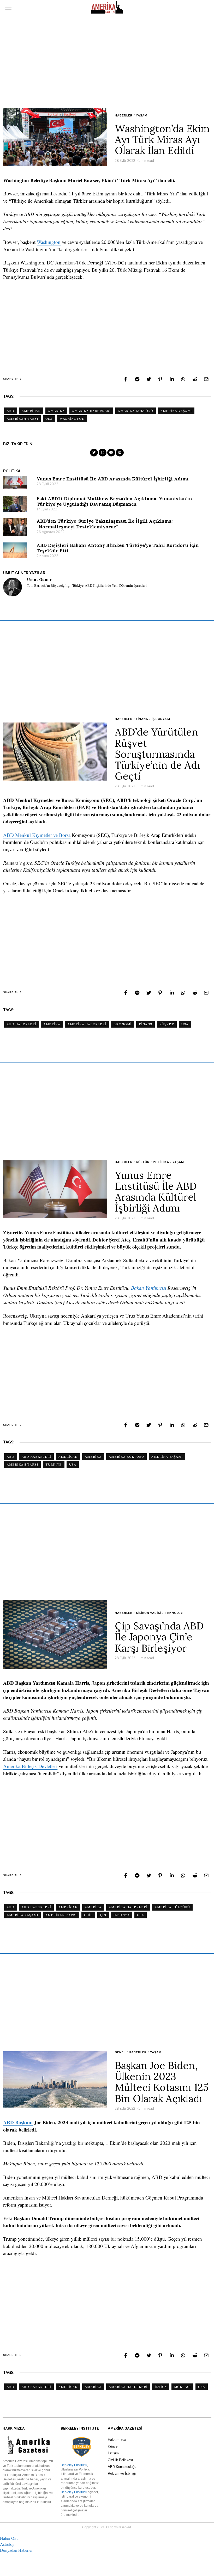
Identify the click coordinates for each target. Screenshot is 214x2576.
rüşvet (167, 1024)
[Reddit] (195, 379)
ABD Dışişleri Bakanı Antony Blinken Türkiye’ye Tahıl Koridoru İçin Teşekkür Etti (118, 548)
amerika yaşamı (176, 411)
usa (49, 419)
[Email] (206, 379)
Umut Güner (39, 580)
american (31, 411)
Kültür (143, 1162)
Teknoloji (174, 1613)
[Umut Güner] (13, 587)
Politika (161, 1162)
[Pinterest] (160, 379)
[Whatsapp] (183, 379)
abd (11, 411)
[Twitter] (149, 379)
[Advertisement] (107, 61)
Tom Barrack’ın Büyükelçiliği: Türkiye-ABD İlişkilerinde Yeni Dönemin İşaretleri (87, 586)
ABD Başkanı (18, 2122)
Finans (142, 719)
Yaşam (142, 115)
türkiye (54, 1464)
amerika (56, 411)
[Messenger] (137, 379)
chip (88, 1915)
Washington (49, 242)
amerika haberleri (91, 411)
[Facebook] (126, 379)
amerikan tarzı (22, 419)
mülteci (182, 2387)
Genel (120, 2052)
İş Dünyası (161, 719)
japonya (122, 1915)
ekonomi (123, 1024)
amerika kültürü (136, 411)
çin (103, 1915)
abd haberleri (22, 1024)
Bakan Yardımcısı (149, 1288)
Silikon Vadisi (149, 1613)
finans (145, 1024)
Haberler (124, 115)
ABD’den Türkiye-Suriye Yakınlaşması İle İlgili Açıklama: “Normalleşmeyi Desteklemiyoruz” (105, 524)
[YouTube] (111, 453)
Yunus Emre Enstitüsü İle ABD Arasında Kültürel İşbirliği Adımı (113, 479)
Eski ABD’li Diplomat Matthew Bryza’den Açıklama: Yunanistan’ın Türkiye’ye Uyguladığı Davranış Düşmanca (114, 501)
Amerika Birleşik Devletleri (30, 1766)
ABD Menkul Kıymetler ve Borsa (37, 835)
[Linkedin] (172, 379)
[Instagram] (103, 453)
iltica (161, 2387)
